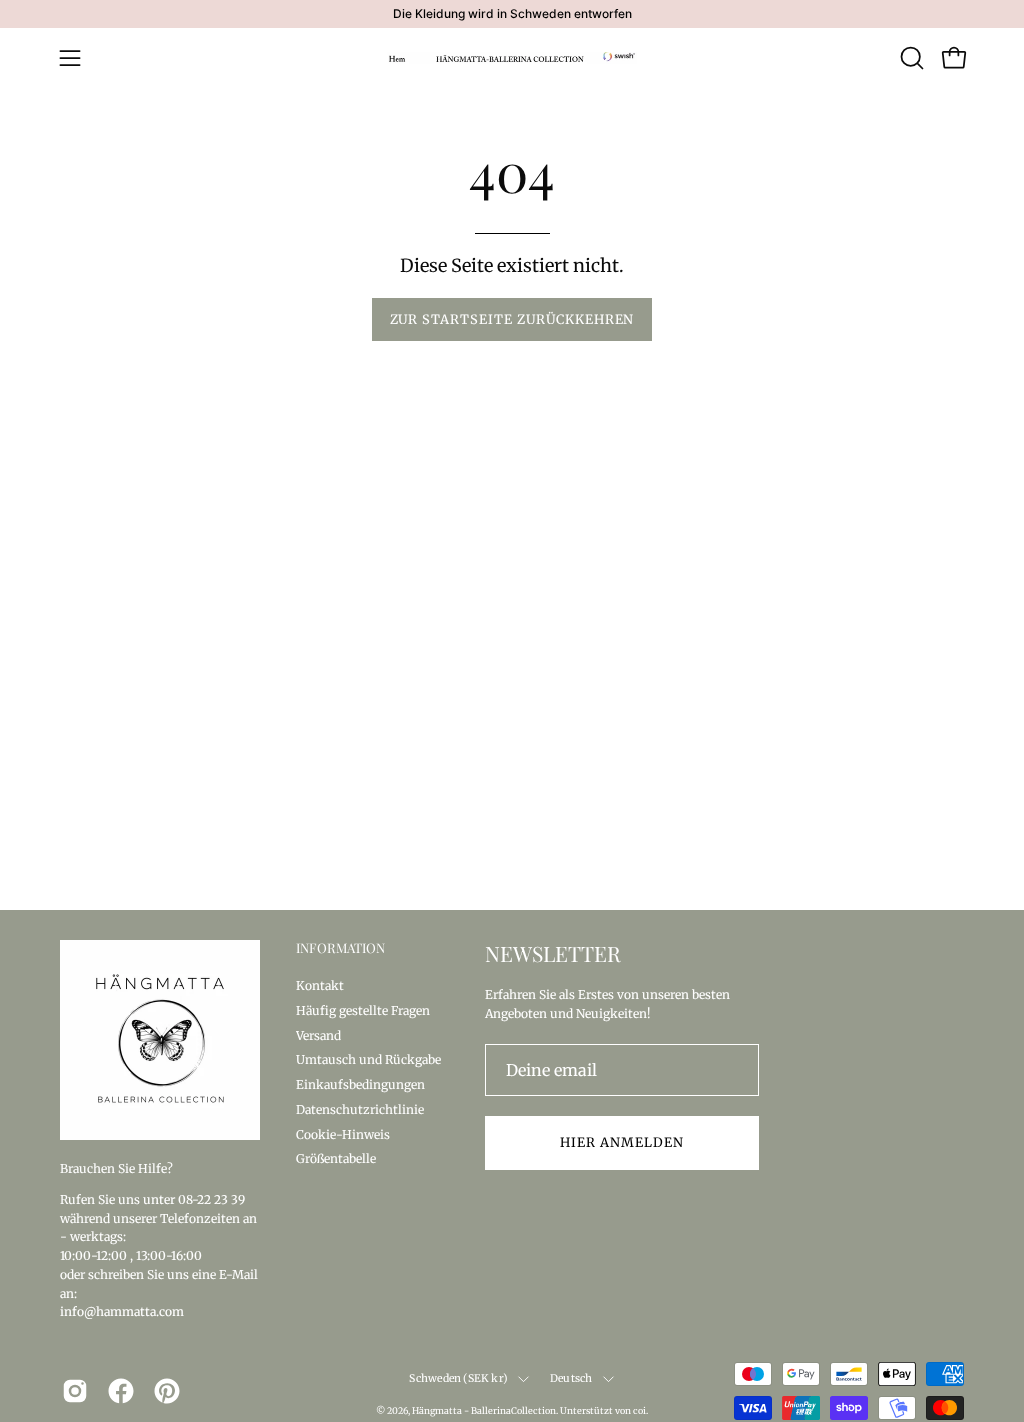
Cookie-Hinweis (343, 1133)
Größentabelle (336, 1158)
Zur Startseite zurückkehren (512, 319)
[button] (910, 58)
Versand (318, 1034)
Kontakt (320, 985)
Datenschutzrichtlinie (360, 1108)
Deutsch (571, 1378)
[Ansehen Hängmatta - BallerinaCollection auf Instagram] (75, 1391)
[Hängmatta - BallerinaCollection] (512, 58)
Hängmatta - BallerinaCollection (484, 1410)
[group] (512, 14)
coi (639, 1410)
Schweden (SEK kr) (458, 1378)
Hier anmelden (621, 1142)
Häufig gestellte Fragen (363, 1009)
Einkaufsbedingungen (360, 1084)
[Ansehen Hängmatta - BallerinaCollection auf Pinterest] (167, 1391)
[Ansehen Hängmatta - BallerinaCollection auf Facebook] (121, 1391)
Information (340, 948)
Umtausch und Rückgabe (368, 1059)
